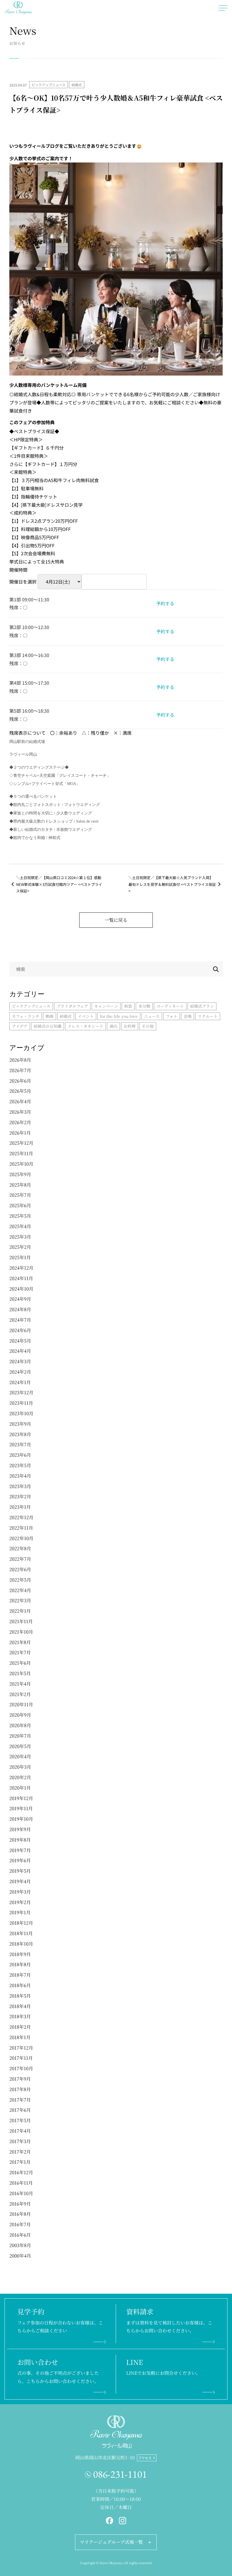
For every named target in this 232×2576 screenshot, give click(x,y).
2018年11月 (21, 1933)
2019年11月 (21, 1808)
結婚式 (77, 85)
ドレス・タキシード (85, 1026)
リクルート (208, 1016)
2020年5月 (20, 1746)
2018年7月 (20, 1975)
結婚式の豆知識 (48, 1026)
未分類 (144, 1006)
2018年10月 (21, 1944)
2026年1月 (20, 1133)
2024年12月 (21, 1268)
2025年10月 (21, 1164)
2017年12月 (21, 2048)
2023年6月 (20, 1455)
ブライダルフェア (72, 1006)
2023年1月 (20, 1507)
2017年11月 (21, 2058)
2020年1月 (20, 1788)
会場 (188, 1016)
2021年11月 (21, 1621)
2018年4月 (20, 2006)
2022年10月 (21, 1538)
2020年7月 (20, 1736)
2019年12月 (21, 1798)
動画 (50, 1016)
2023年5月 (20, 1465)
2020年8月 (20, 1725)
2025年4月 (20, 1226)
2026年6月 (20, 1081)
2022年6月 (20, 1569)
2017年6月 (20, 2110)
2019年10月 (21, 1819)
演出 (113, 1026)
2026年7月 (20, 1070)
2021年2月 (20, 1694)
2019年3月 (20, 1892)
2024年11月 (21, 1278)
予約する (165, 603)
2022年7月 (20, 1559)
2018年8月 (20, 1964)
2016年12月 (21, 2172)
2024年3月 (20, 1361)
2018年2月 (20, 2027)
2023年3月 (20, 1486)
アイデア (20, 1026)
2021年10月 (21, 1632)
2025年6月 (20, 1205)
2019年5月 (20, 1871)
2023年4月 (20, 1476)
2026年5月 (20, 1091)
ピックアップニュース (49, 85)
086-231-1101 (120, 2474)
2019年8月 (20, 1840)
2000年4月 (20, 2256)
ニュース (152, 1016)
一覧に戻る (116, 920)
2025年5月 (20, 1216)
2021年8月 (20, 1642)
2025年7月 (20, 1195)
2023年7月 (20, 1444)
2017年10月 (21, 2068)
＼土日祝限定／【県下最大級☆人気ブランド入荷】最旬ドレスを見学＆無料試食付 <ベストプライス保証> (172, 884)
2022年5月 (20, 1580)
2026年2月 (20, 1122)
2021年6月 (20, 1663)
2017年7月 (20, 2100)
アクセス (145, 2458)
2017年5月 (20, 2120)
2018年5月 (20, 1996)
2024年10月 (21, 1289)
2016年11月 (21, 2183)
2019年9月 (20, 1829)
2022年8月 (20, 1548)
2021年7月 (20, 1652)
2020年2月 (20, 1777)
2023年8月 (20, 1434)
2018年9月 (20, 1954)
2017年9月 (20, 2079)
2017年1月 (20, 2162)
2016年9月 (20, 2204)
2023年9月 (20, 1424)
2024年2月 (20, 1372)
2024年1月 (20, 1382)
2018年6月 (20, 1985)
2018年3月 (20, 2016)
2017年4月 (20, 2131)
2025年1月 (20, 1257)
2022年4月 (20, 1590)
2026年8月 (20, 1060)
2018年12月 (21, 1923)
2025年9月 (20, 1174)
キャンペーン (106, 1006)
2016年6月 (20, 2235)
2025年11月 (21, 1153)
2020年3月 (20, 1767)
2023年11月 (21, 1403)
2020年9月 (20, 1715)
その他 (148, 1026)
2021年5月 (20, 1673)
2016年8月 (20, 2214)
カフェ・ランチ (26, 1016)
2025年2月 (20, 1247)
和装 (128, 1006)
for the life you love (119, 1016)
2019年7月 (20, 1850)
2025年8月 (20, 1185)
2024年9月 (20, 1299)
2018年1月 (20, 2037)
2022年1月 (20, 1611)
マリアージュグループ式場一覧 (111, 2542)
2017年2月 (20, 2152)
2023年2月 (20, 1496)
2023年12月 (21, 1392)
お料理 (130, 1026)
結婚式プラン (202, 1006)
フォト (172, 1016)
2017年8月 (20, 2089)
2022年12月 (21, 1517)
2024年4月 (20, 1351)
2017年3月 (20, 2141)
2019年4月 (20, 1881)
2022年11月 (21, 1528)
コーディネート (170, 1006)
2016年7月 (20, 2224)
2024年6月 (20, 1330)
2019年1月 (20, 1912)
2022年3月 (20, 1600)
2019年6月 (20, 1860)
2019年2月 (20, 1902)
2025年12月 (21, 1143)
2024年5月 (20, 1341)
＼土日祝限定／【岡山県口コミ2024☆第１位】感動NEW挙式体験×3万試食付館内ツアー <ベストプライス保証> (59, 884)
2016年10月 (21, 2193)
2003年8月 (20, 2245)
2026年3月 (20, 1112)
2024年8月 (20, 1309)
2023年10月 (21, 1413)
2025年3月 (20, 1237)
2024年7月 (20, 1320)
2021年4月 (20, 1684)
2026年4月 (20, 1101)
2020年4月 (20, 1756)
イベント (86, 1016)
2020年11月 (21, 1704)
